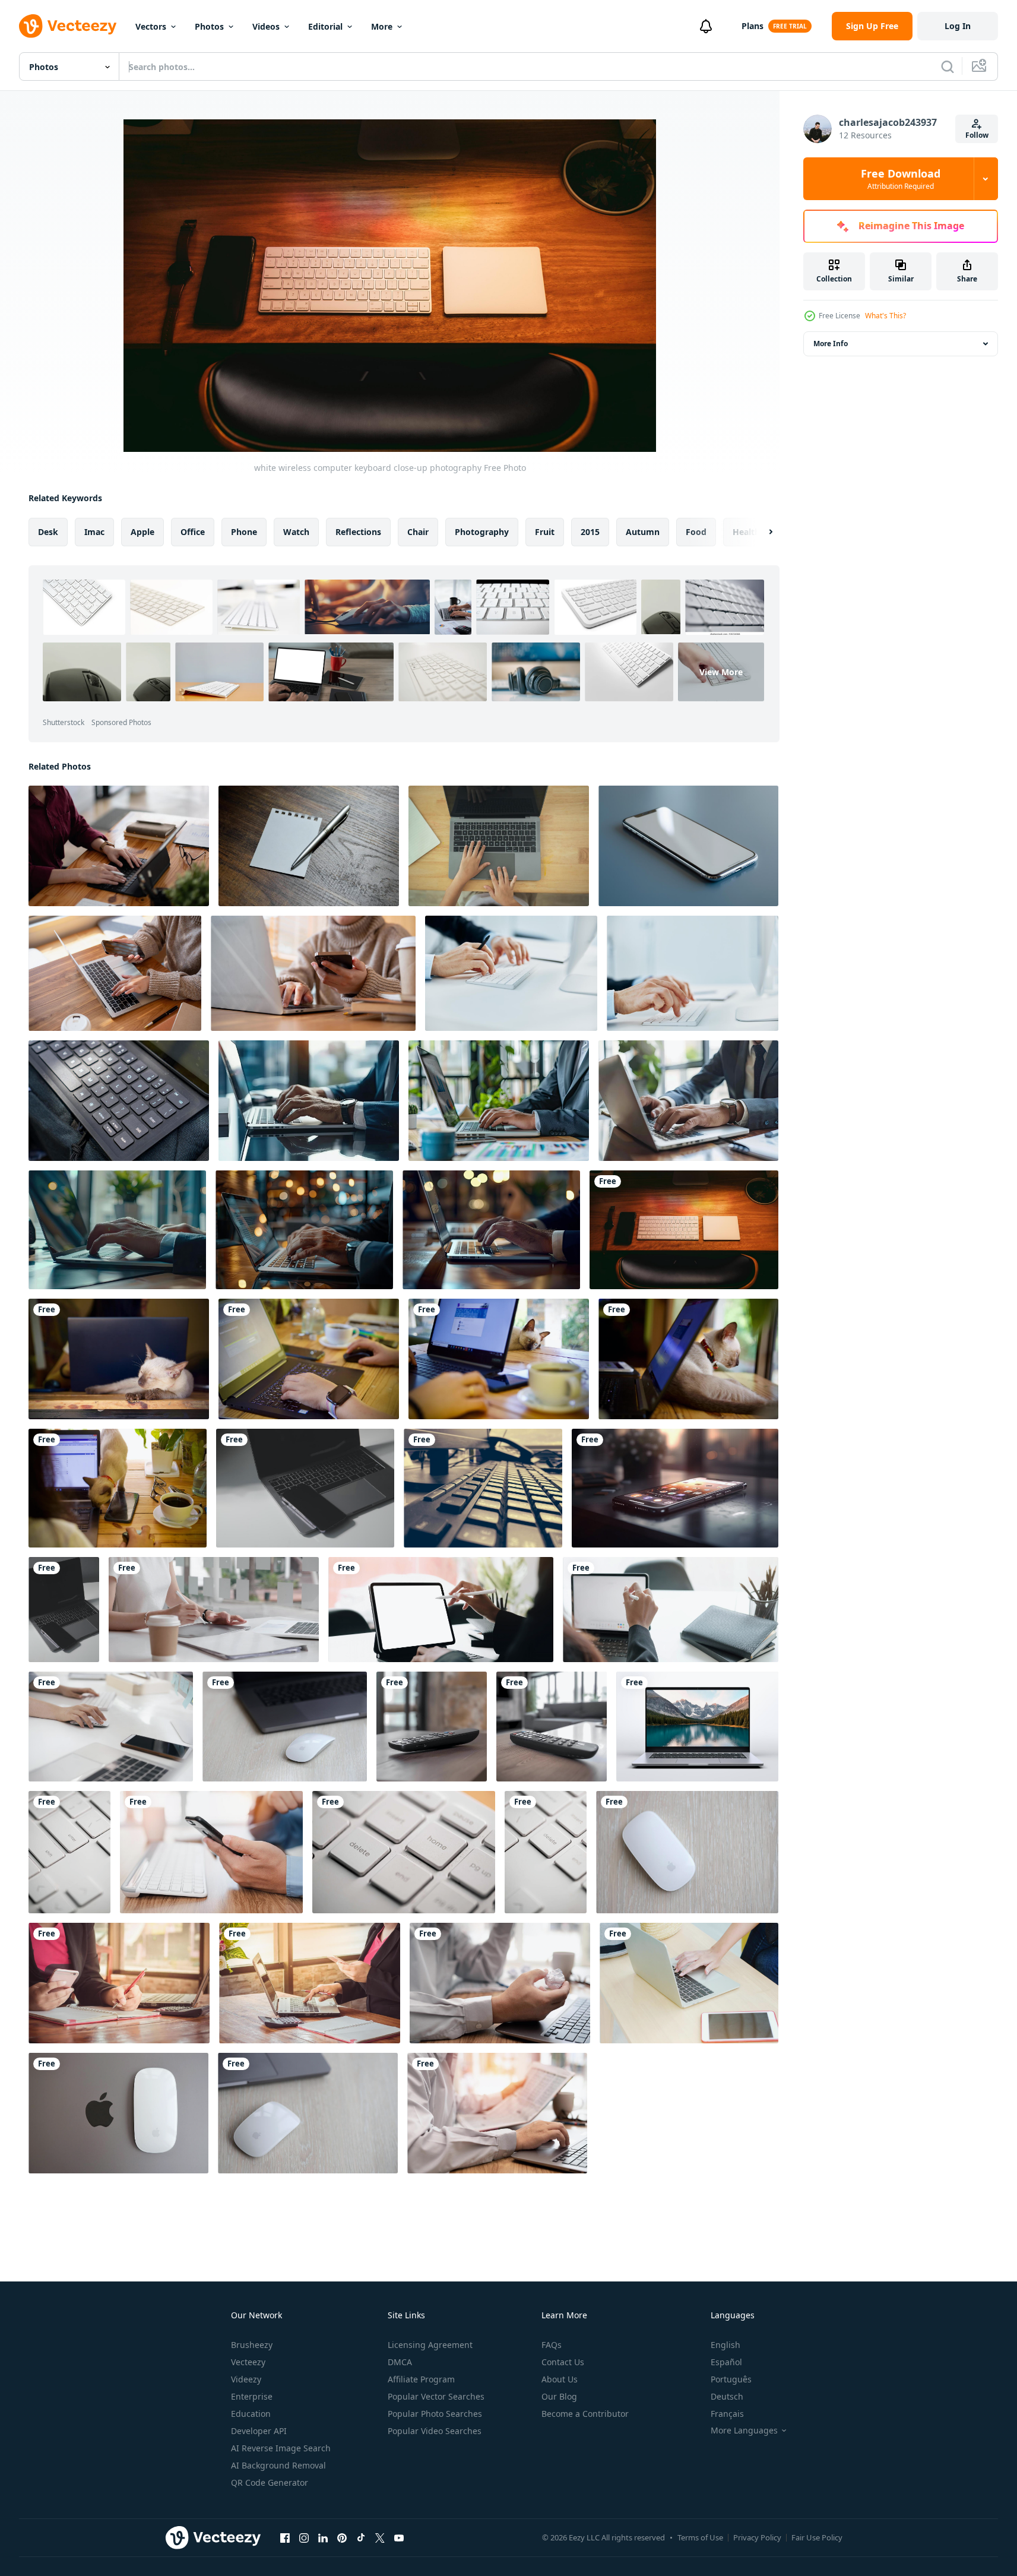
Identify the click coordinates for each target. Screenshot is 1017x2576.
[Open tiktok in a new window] (361, 2537)
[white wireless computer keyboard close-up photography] (684, 1230)
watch (296, 532)
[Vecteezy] (68, 26)
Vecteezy (248, 2362)
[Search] (948, 67)
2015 (590, 532)
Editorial (325, 26)
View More (721, 672)
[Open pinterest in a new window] (342, 2537)
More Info (831, 344)
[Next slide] (761, 532)
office (193, 532)
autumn (643, 532)
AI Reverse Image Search (281, 2448)
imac (94, 532)
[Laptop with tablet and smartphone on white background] (305, 1488)
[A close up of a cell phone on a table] (688, 846)
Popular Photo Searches (435, 2414)
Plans (753, 26)
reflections (358, 532)
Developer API (259, 2431)
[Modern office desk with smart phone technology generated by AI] (675, 1488)
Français (727, 2414)
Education (251, 2414)
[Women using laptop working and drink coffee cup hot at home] (119, 1359)
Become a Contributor (585, 2414)
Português (731, 2379)
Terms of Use (700, 2537)
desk (48, 532)
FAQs (552, 2345)
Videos (266, 26)
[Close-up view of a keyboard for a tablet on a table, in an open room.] (119, 1101)
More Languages (744, 2431)
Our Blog (559, 2396)
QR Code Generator (270, 2482)
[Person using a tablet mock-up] (441, 1610)
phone (244, 532)
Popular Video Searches (435, 2431)
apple (142, 532)
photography (482, 532)
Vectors (151, 26)
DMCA (400, 2362)
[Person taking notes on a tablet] (671, 1610)
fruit (545, 532)
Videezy (246, 2379)
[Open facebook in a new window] (285, 2537)
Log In (958, 26)
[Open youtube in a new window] (399, 2537)
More (382, 26)
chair (418, 532)
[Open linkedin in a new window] (323, 2537)
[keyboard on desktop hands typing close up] (511, 973)
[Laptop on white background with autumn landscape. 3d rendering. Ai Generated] (697, 1727)
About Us (560, 2379)
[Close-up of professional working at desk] (111, 1727)
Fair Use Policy (817, 2537)
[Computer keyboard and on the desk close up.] (69, 1852)
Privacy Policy (757, 2537)
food (696, 532)
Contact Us (563, 2362)
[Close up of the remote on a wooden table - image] (432, 1727)
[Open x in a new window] (380, 2537)
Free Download (901, 179)
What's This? (885, 316)
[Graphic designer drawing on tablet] (214, 1610)
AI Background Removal (278, 2465)
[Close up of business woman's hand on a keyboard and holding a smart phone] (310, 1983)
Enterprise (252, 2396)
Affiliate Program (421, 2379)
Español (726, 2362)
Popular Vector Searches (436, 2396)
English (725, 2345)
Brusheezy (252, 2345)
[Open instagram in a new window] (304, 2537)
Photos (209, 26)
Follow (977, 135)
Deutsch (727, 2396)
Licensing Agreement (430, 2345)
